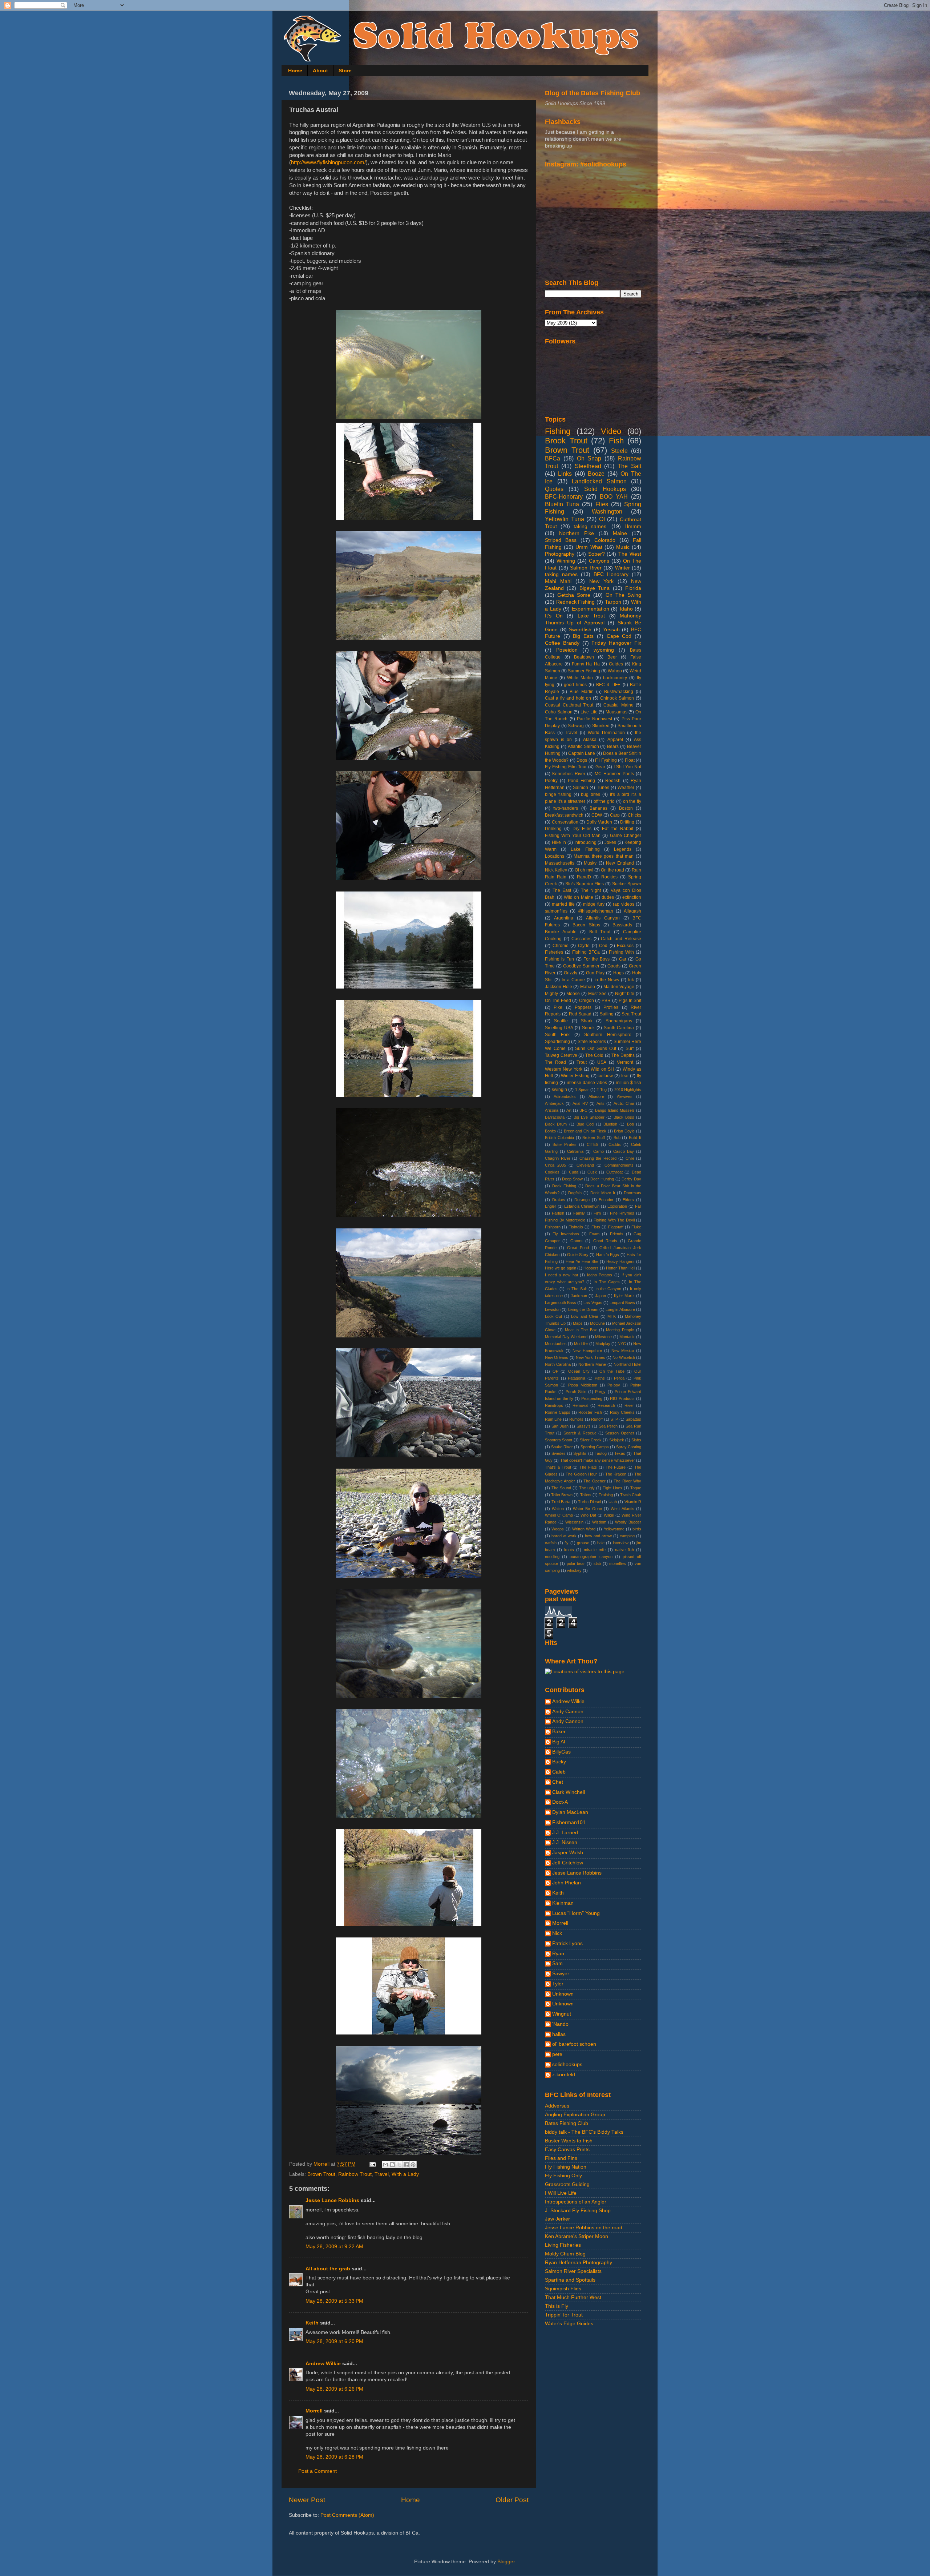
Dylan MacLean (570, 1812)
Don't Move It (603, 1193)
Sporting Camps (595, 1447)
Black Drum (556, 1124)
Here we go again (561, 1268)
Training (606, 1495)
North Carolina (558, 1364)
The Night (591, 890)
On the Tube (612, 1371)
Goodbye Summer (581, 966)
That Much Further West (573, 2297)
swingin (559, 1090)
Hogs (618, 973)
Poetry (551, 781)
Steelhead (588, 466)
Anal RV (580, 1103)
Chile (630, 1158)
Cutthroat (614, 1172)
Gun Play (595, 973)
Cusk (592, 1172)
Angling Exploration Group (575, 2115)
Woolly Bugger (628, 1522)
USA (602, 1062)
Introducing (585, 842)
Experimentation (591, 609)
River (629, 1405)
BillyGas (561, 1752)
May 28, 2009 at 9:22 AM (334, 2247)
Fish (616, 441)
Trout (582, 1062)
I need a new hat (561, 1275)
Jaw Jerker (557, 2219)
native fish (624, 1550)
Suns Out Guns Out (595, 1048)
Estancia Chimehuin (582, 1206)
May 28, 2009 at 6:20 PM (334, 2341)
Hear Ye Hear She (582, 1261)
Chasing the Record (598, 1158)
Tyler (558, 1984)
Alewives (625, 1096)
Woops (558, 1529)
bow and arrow (598, 1536)
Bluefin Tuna (562, 504)
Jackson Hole (559, 987)
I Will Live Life (561, 2193)
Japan (601, 1296)
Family (579, 1213)
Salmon (581, 788)
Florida (633, 588)
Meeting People (620, 1330)
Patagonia (577, 1378)
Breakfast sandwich (564, 815)
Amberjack (554, 1103)
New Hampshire (587, 1351)
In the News (607, 980)
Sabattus (633, 1419)
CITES (593, 1144)
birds (637, 1529)
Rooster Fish (590, 1412)
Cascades (581, 939)
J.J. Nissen (565, 1842)
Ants (601, 1103)
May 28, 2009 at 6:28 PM (334, 2457)
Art (569, 1110)
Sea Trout (631, 1014)
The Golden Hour (581, 1474)
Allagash (632, 911)
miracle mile (595, 1550)
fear (625, 1076)
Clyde (584, 946)
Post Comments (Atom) (347, 2515)
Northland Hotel (627, 1364)
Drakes (559, 1200)
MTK (612, 1316)
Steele (619, 451)
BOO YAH (614, 496)
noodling (552, 1557)
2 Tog (602, 1090)
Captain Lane (582, 753)
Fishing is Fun (559, 959)
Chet (558, 1782)
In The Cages (607, 1282)
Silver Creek (591, 1440)
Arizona (552, 1110)
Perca (619, 1378)
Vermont (625, 1062)
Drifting (627, 822)
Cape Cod (619, 636)
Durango (582, 1200)
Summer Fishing (584, 671)
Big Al (559, 1742)
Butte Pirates (565, 1144)
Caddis (615, 1144)
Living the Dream (583, 1309)
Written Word (584, 1529)
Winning (566, 561)
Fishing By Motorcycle (565, 1220)
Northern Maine (592, 1364)
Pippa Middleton (583, 1385)
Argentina (564, 918)
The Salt (629, 466)
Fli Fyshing (606, 760)
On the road (612, 870)
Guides (616, 664)
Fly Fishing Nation (566, 2167)
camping (627, 1536)
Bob (630, 1124)
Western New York (564, 1069)
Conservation (565, 822)
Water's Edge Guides (569, 2324)
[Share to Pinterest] (413, 2165)
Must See (598, 994)
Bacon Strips (586, 925)
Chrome (561, 946)
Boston (626, 808)
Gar (623, 959)
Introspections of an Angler (576, 2202)
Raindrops (554, 1405)
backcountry (615, 678)
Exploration (617, 1206)
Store (345, 71)
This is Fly (557, 2306)
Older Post (512, 2500)
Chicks (634, 815)
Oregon (587, 1001)
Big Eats (583, 636)
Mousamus (616, 712)
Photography (560, 554)
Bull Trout (600, 932)
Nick (557, 1933)
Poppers (583, 1007)
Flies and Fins (561, 2158)
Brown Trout (321, 2174)
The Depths (623, 1055)
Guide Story (578, 1255)
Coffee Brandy (562, 643)
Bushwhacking (619, 692)
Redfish (613, 781)
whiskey (574, 1570)
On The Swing (623, 595)
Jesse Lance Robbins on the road (584, 2228)
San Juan (560, 1426)
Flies (602, 504)
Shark (587, 1021)
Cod (603, 946)
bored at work (564, 1536)
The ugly (587, 1488)
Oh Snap (589, 458)
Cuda (574, 1172)
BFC (583, 1110)
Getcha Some (574, 595)
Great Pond (578, 1248)
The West (630, 554)
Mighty (551, 994)
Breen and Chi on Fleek (585, 1131)
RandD (584, 877)
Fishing (558, 431)
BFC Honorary (611, 574)
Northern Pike (577, 533)
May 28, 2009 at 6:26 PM (334, 2389)
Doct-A (560, 1802)
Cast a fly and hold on (568, 698)
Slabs (636, 1440)
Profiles (611, 1007)
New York (601, 581)
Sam (557, 1963)
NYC (622, 1344)
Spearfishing (557, 1042)
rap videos (623, 904)
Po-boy (614, 1385)
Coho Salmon (559, 712)
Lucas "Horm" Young (576, 1913)
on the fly (632, 801)
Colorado (605, 540)
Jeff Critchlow (568, 1863)
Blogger (506, 2562)
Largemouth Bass (561, 1303)
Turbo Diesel (589, 1502)
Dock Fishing (564, 1186)
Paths (600, 1378)
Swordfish (580, 630)
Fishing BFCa (586, 952)
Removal (580, 1405)
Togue (636, 1488)
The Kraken (616, 1474)
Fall (638, 1206)
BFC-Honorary (564, 496)
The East (562, 890)
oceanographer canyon (591, 1557)
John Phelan (567, 1883)
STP (614, 1419)
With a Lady (405, 2174)
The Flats (588, 1467)
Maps (578, 1323)
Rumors (576, 1419)
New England (620, 863)
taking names (561, 574)
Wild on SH (602, 1069)
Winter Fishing (575, 1076)
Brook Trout (566, 441)
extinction (632, 897)
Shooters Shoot (559, 1440)
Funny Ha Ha (586, 664)
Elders (628, 1200)
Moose (573, 994)
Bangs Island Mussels (615, 1110)
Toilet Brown (562, 1495)
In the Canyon (608, 1289)
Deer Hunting (602, 1179)
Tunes (603, 788)
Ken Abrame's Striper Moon (577, 2236)
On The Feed (558, 1001)
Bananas (599, 808)
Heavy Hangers (620, 1261)
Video (611, 431)
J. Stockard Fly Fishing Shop (578, 2211)
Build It (635, 1138)
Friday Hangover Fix (616, 643)
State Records (592, 1042)
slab (597, 1563)
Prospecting (592, 1398)
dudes (608, 897)
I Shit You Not (627, 767)
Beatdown (584, 657)
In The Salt (577, 1289)
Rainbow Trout (355, 2174)
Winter (622, 568)
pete (557, 2054)
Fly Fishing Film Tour (566, 767)
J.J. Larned (565, 1833)
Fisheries (554, 952)
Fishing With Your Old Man (573, 836)
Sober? (597, 554)
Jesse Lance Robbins (332, 2200)
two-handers (566, 808)
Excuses (625, 946)
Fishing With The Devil (614, 1220)
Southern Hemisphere (608, 1035)
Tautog (601, 1453)
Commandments (619, 1165)
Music (623, 547)
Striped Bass (561, 540)
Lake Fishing (585, 849)
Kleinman (563, 1903)
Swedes (559, 1453)
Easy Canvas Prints (567, 2150)
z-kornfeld (564, 2075)
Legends (623, 849)
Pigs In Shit (630, 1001)
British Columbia (559, 1138)
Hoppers (591, 1268)
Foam (594, 1234)
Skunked (601, 726)
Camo (599, 1151)
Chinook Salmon (617, 698)
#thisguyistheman (596, 911)
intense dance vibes (587, 1083)
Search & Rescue (580, 1433)
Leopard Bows (622, 1303)
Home (295, 71)
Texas (620, 1453)
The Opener (594, 1481)
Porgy (600, 1392)
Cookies (552, 1172)
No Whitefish (624, 1357)
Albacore (596, 1096)
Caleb (559, 1772)
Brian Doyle (624, 1131)
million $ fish (629, 1083)
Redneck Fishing (576, 602)
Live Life (589, 712)
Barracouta (555, 1117)
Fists (596, 1227)
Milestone (603, 1337)
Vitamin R (633, 1502)
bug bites (591, 794)
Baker (559, 1732)
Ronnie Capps (558, 1412)
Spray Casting (629, 1447)
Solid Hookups (605, 489)
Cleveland (585, 1165)
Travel (382, 2174)
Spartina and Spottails (570, 2280)
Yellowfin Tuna (565, 519)
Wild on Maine (578, 897)
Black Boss (624, 1117)
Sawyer (561, 1974)
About (320, 71)
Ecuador (606, 1200)
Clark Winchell (569, 1792)
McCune (597, 1323)
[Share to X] (399, 2165)
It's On (554, 616)
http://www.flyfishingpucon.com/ (328, 162)
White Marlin (580, 678)
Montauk (627, 1337)
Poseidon (567, 650)
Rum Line (553, 1419)
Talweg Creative (561, 1055)
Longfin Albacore (620, 1309)
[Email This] (385, 2165)
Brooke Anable (561, 932)
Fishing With (621, 952)
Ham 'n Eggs (608, 1255)
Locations (555, 856)
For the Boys (597, 959)
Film (597, 1213)
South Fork (557, 1035)
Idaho (626, 609)
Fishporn (553, 1227)
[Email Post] (372, 2164)
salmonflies (556, 911)
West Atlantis (622, 1509)
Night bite (625, 994)
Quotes (554, 489)
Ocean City (579, 1371)
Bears (613, 746)
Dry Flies (582, 829)
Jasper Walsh (568, 1853)
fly (567, 1543)
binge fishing (558, 794)
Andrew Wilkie (323, 2364)
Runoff (597, 1419)
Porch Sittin (576, 1392)
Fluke (636, 1227)
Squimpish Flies (563, 2289)
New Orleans (557, 1357)
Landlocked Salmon (599, 481)
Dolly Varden (599, 822)
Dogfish (575, 1193)
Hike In (559, 842)
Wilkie (609, 1515)
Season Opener (620, 1433)
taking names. (591, 526)
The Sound (561, 1488)
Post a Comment (318, 2471)
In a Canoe (573, 980)
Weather (626, 788)
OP (555, 1371)
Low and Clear (585, 1316)
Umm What (589, 547)
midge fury (594, 904)
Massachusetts (560, 863)
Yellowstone (614, 1529)
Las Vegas (593, 1303)
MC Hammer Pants (614, 774)
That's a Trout (558, 1467)
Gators (577, 1241)
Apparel (615, 740)
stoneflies (618, 1563)
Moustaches (556, 1344)
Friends (617, 1234)
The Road (555, 1062)
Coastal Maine (618, 705)
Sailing (607, 1014)
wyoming (604, 650)
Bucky (559, 1762)
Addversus (557, 2106)
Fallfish (558, 1213)
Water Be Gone (587, 1509)
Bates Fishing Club (567, 2123)
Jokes (610, 842)
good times (575, 685)
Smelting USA (559, 1028)
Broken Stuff (594, 1138)
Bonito (550, 1131)
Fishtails (576, 1227)
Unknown (563, 1994)
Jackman (579, 1296)
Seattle (561, 1021)
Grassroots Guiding (567, 2184)
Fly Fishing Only (563, 2176)
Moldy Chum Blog (565, 2254)
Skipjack (617, 1440)
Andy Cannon (568, 1712)
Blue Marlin (582, 692)
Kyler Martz (624, 1296)
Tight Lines (612, 1488)
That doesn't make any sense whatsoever (598, 1460)
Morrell (314, 2411)
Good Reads (605, 1241)
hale (601, 1543)
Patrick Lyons (567, 1943)
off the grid (604, 801)
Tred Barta (561, 1502)
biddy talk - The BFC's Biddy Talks (584, 2132)
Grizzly (571, 973)
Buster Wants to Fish (569, 2141)
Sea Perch (608, 1426)
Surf (630, 1048)
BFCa (553, 458)
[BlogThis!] (392, 2165)
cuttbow (605, 1076)
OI (602, 519)
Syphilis (580, 1453)
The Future (616, 1467)
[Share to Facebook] (406, 2165)
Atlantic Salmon (583, 746)
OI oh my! (584, 870)
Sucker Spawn (627, 884)
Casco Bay (624, 1151)
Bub (617, 1138)
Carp (615, 815)
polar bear (576, 1563)
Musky (590, 863)
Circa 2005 (555, 1165)
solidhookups (567, 2064)
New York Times (591, 1357)
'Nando (560, 2024)
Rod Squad (580, 1014)
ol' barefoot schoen (574, 2044)
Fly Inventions (566, 1234)
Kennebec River (569, 774)
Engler (551, 1206)
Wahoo (615, 671)
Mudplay (603, 1344)
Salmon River (586, 568)
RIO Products (622, 1398)
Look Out (553, 1316)
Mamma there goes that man (604, 856)
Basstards (622, 925)
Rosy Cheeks (622, 1412)
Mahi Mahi (558, 581)
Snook (588, 1028)
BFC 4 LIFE (608, 685)
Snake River (562, 1447)
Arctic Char (624, 1103)
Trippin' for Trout (564, 2315)
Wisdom (599, 1522)
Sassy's (584, 1426)
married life (563, 904)
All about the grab (328, 2269)
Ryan (558, 1954)
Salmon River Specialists (573, 2271)
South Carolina (619, 1028)
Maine (620, 533)
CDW (597, 815)
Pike (558, 1007)
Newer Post (307, 2500)
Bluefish (610, 1124)
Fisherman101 (569, 1822)
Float (630, 760)
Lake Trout (591, 616)
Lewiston (553, 1309)
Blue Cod (585, 1124)
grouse (583, 1543)
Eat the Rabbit (618, 829)
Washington (607, 511)
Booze (596, 474)
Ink (631, 980)
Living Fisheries (563, 2245)
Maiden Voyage (619, 987)
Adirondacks (565, 1096)
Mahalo (588, 987)
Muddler (581, 1344)
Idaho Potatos (600, 1275)
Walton (558, 1509)
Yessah (611, 630)
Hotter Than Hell (620, 1268)
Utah (613, 1502)
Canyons (599, 561)
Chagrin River (558, 1158)
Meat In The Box (581, 1330)
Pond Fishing (581, 781)
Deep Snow (572, 1179)
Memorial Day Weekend (566, 1337)
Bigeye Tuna (595, 588)
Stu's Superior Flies (585, 884)
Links (565, 474)
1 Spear (582, 1090)
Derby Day (631, 1179)
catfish (551, 1543)
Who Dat (588, 1515)
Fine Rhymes (622, 1213)
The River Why (627, 1481)
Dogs (582, 760)
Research (606, 1405)
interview (621, 1543)
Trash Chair (631, 1495)
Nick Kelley (556, 870)
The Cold (595, 1055)
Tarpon (613, 602)
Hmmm (633, 526)
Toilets (586, 1495)
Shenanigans (619, 1021)
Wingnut (562, 2014)
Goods (614, 966)
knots (569, 1550)
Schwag (576, 726)
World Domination (606, 733)
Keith (312, 2323)
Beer (612, 657)
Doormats (632, 1193)
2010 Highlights (628, 1090)
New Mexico (623, 1351)
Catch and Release (621, 939)
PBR (606, 1001)
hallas (559, 2034)
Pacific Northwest (594, 719)
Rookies (609, 877)
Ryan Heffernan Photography (579, 2263)
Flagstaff (616, 1227)
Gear (600, 767)
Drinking (553, 829)
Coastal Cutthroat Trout (569, 705)
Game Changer (626, 836)
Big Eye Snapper (589, 1117)
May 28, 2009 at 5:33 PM (334, 2301)
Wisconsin (574, 1522)
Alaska (590, 740)
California (575, 1151)
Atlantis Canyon (603, 918)
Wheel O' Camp (559, 1515)
